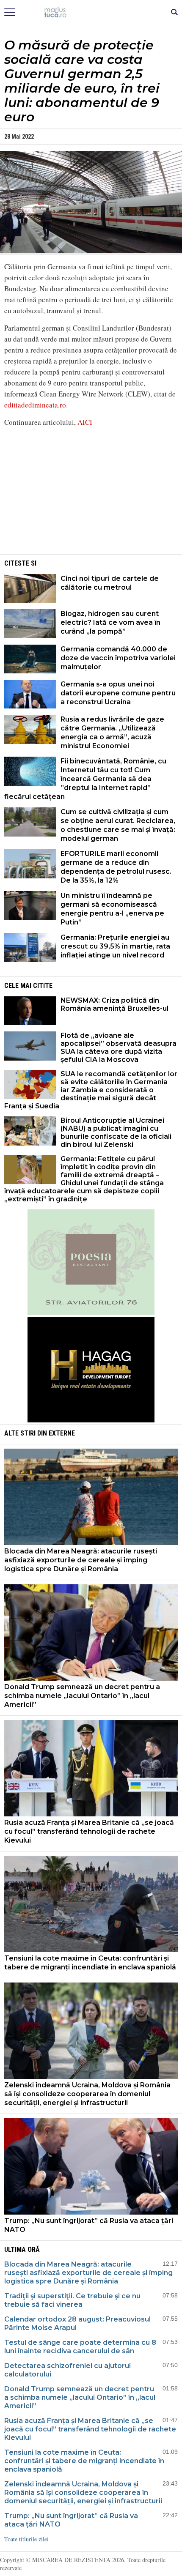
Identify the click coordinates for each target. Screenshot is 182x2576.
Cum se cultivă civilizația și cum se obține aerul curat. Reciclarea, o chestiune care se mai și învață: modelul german (118, 825)
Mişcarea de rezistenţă (91, 13)
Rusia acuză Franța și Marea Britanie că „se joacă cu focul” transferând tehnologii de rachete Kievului (89, 1831)
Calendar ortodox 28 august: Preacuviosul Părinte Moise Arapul (77, 2323)
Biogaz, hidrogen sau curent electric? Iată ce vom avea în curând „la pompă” (110, 622)
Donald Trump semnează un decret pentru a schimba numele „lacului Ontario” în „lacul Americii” (82, 1696)
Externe (62, 1433)
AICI (85, 422)
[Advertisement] (91, 493)
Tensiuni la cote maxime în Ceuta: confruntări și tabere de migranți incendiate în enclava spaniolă (90, 1963)
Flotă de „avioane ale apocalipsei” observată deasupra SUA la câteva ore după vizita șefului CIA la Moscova (119, 1047)
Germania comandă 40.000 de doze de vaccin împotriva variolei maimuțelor (118, 658)
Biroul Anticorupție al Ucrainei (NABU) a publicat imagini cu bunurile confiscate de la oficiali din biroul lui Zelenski (116, 1132)
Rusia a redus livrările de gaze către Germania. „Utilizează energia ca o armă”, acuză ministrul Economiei (112, 733)
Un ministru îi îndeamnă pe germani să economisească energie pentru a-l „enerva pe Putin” (112, 909)
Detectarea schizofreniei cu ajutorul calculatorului (68, 2370)
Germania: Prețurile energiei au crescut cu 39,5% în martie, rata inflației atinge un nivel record (115, 946)
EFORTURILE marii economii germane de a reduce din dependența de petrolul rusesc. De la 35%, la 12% (116, 867)
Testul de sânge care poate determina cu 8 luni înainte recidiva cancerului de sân (80, 2347)
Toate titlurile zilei (26, 2539)
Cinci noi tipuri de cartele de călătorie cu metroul (110, 583)
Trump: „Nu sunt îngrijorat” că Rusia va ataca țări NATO (89, 2225)
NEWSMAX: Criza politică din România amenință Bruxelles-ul (114, 1004)
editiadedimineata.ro (35, 405)
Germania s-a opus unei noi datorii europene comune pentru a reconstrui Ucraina (118, 693)
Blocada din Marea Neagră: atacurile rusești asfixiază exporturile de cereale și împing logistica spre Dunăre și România (81, 1560)
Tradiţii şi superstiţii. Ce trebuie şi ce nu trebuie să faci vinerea (72, 2300)
